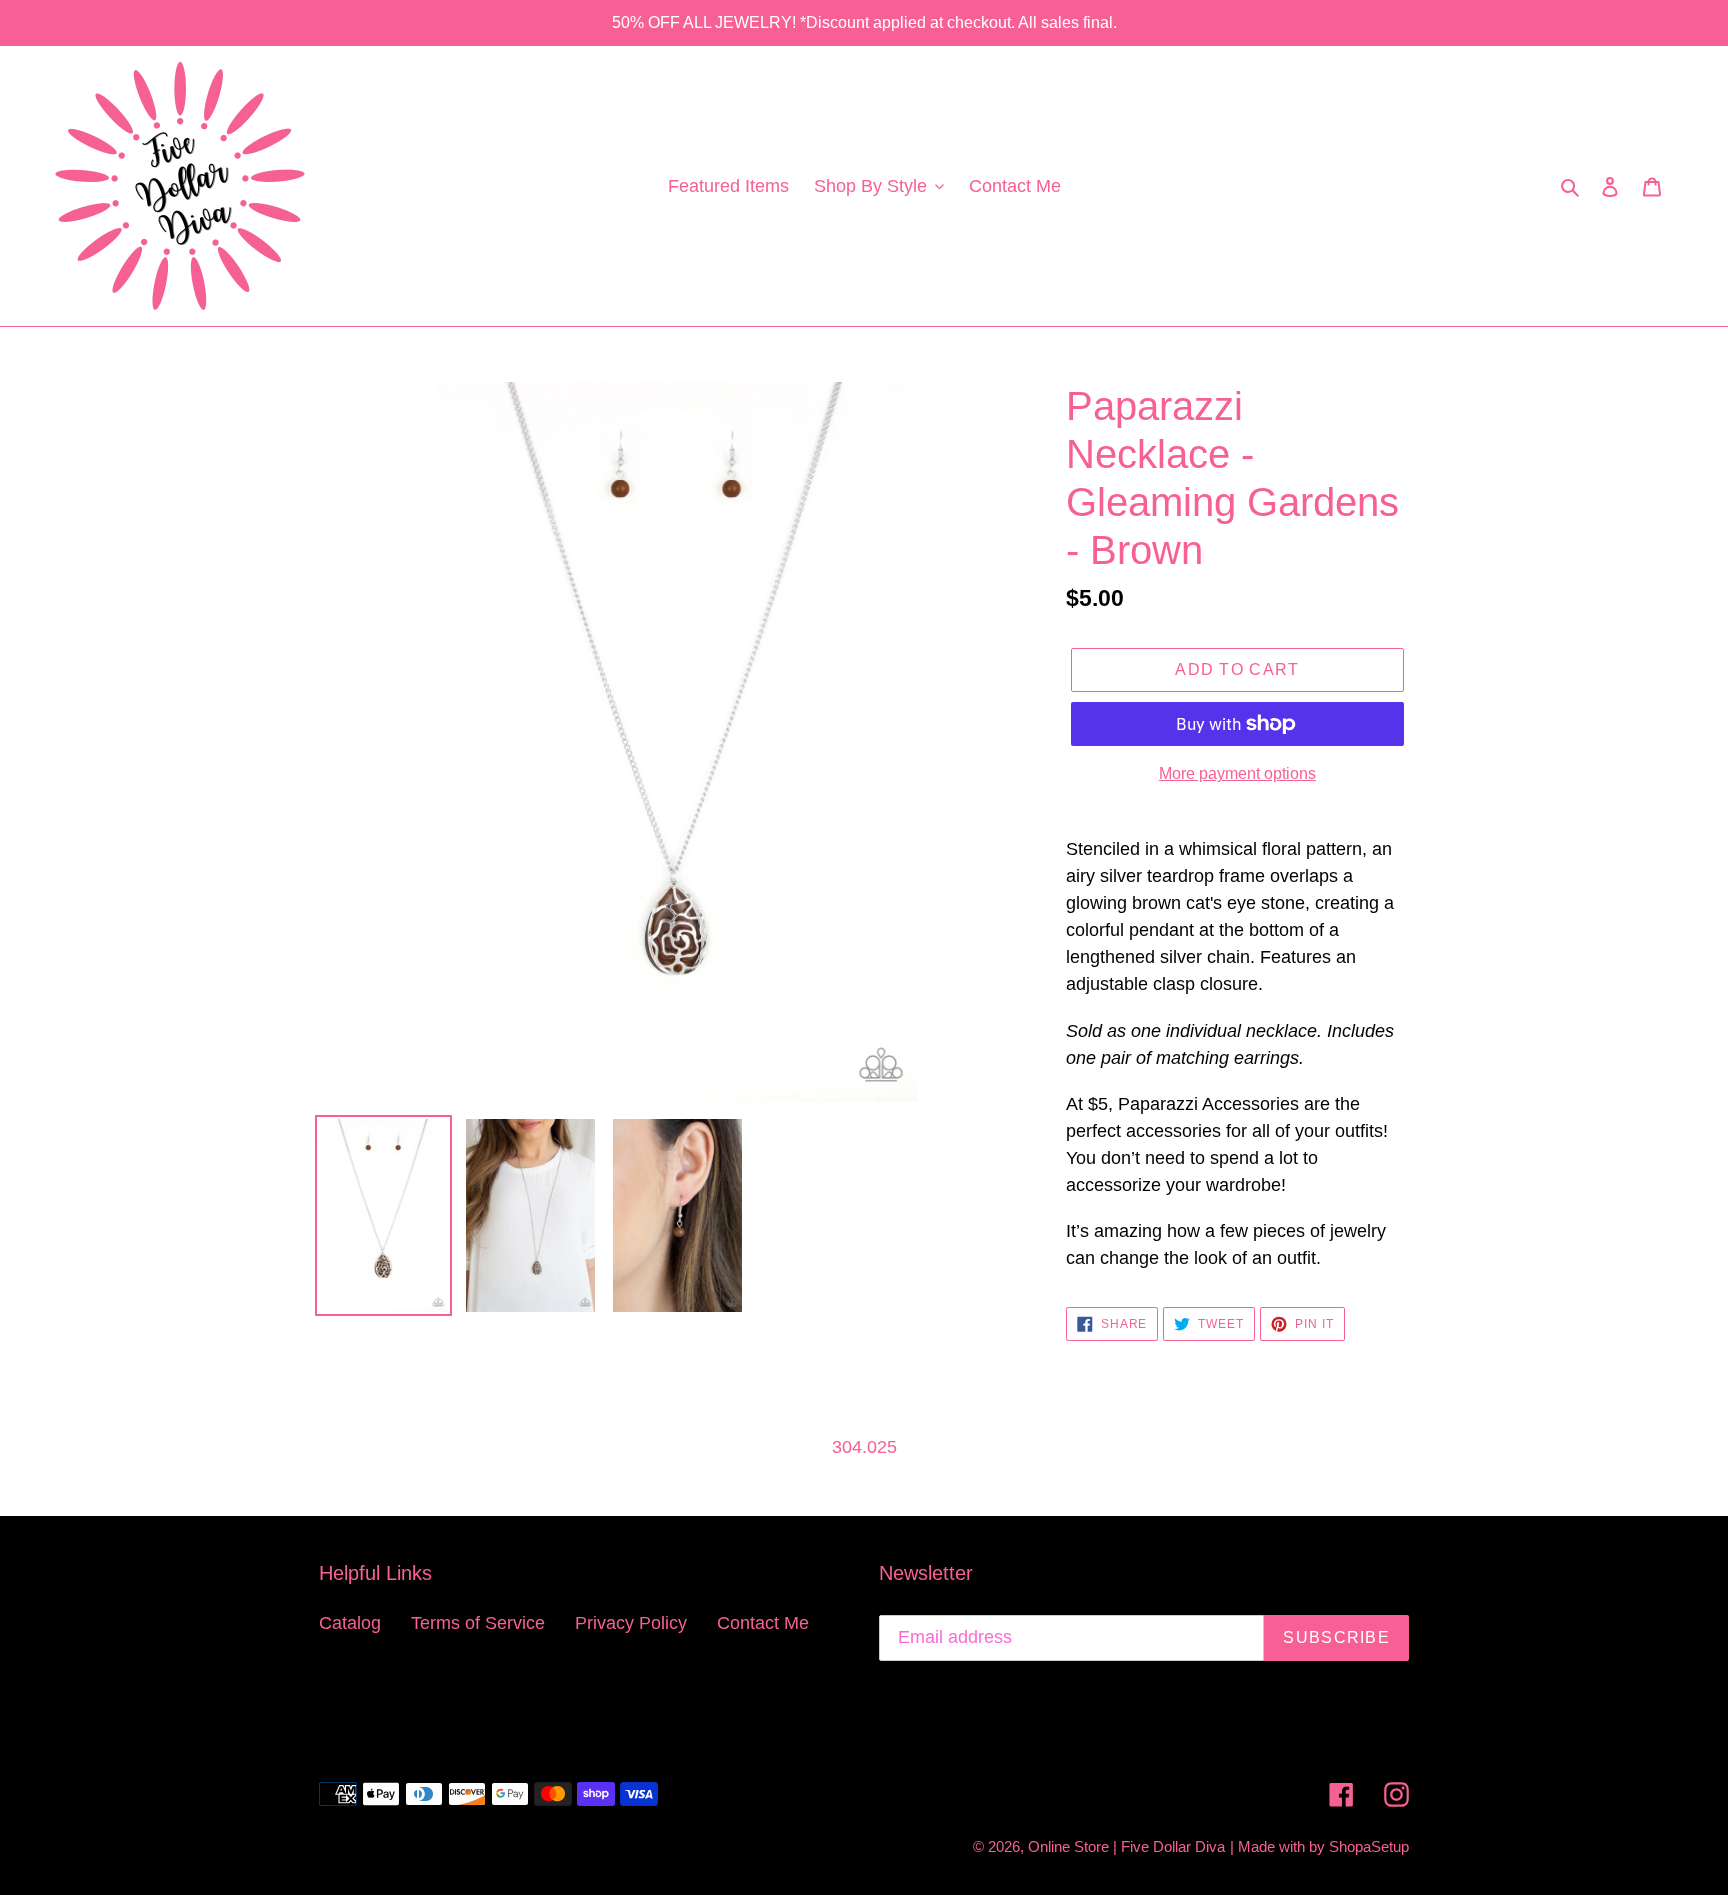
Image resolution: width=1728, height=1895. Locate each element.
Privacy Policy (631, 1623)
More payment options (1237, 773)
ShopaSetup (1369, 1846)
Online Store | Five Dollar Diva (1126, 1846)
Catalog (350, 1623)
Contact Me (763, 1623)
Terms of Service (478, 1623)
